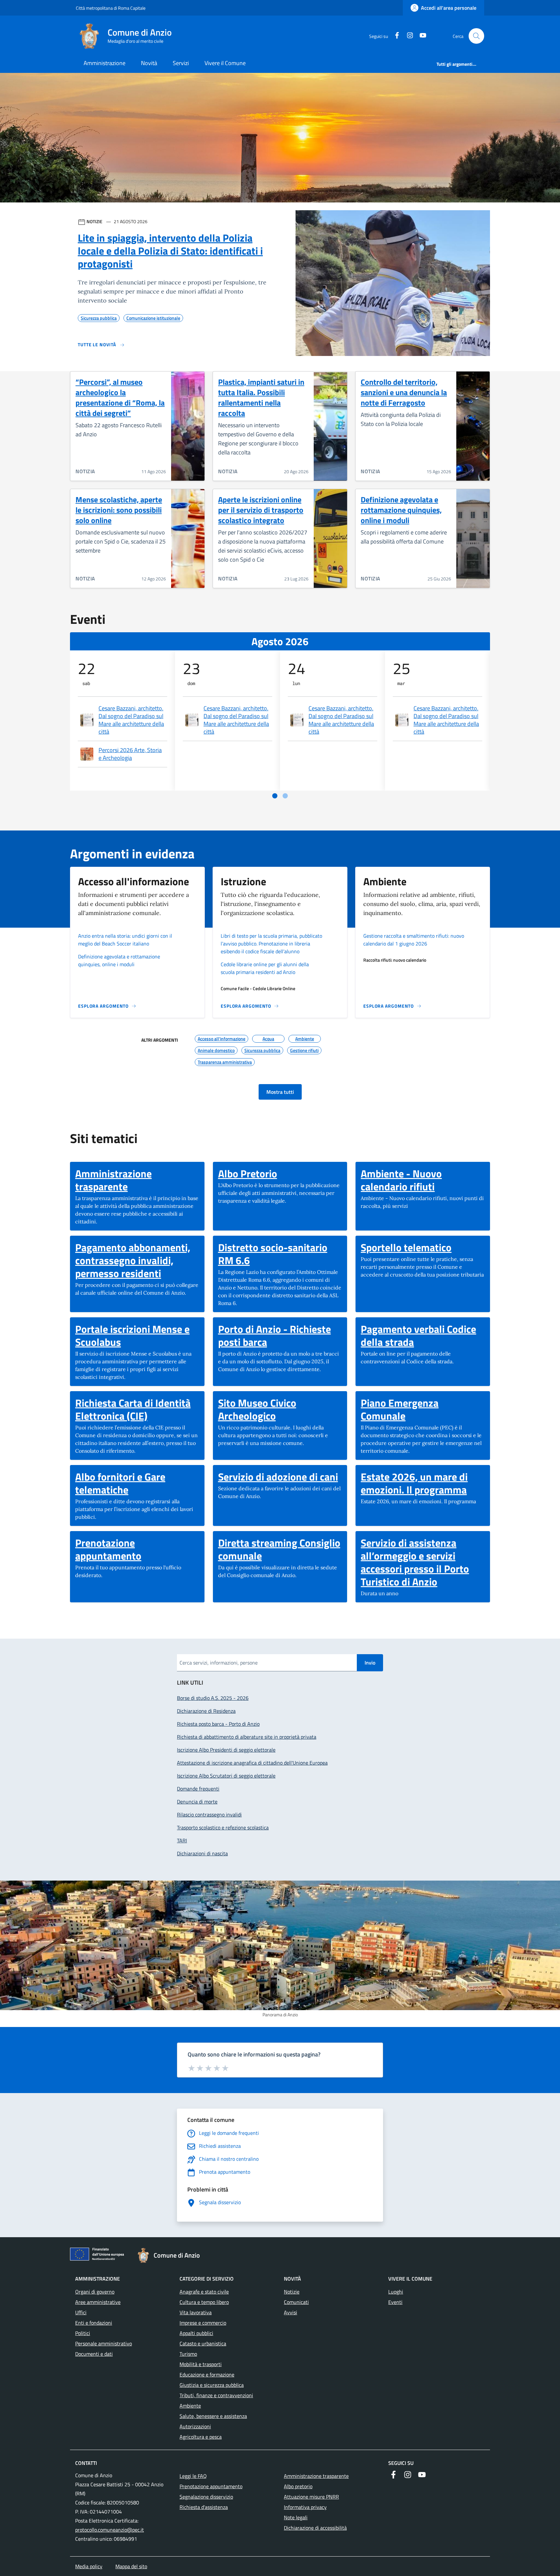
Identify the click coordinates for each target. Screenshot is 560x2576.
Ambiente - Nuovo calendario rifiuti (423, 1180)
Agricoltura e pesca (201, 2437)
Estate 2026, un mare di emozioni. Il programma (423, 1483)
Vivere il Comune (225, 63)
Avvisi (291, 2312)
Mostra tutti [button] (280, 1092)
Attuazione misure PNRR (311, 2497)
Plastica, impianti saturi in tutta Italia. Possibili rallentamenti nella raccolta (261, 397)
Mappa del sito (131, 2566)
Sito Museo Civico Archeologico (280, 1409)
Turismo (188, 2354)
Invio (370, 1663)
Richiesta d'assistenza (204, 2507)
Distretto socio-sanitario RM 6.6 (280, 1254)
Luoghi (396, 2292)
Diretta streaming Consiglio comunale (280, 1549)
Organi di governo (95, 2292)
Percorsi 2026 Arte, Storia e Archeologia (130, 754)
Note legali (296, 2517)
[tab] (275, 796)
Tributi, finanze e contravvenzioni (216, 2395)
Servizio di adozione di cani (278, 1477)
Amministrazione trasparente (137, 1180)
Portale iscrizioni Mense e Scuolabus (137, 1335)
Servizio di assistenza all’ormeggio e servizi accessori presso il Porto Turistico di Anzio (423, 1562)
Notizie (292, 2292)
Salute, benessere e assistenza (213, 2416)
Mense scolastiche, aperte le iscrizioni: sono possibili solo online (119, 510)
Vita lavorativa (196, 2312)
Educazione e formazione (207, 2375)
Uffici (81, 2312)
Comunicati (296, 2302)
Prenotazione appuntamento (137, 1549)
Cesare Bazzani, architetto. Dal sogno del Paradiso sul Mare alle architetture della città (131, 720)
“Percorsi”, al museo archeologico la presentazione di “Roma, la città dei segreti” (120, 397)
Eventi (395, 2302)
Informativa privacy (305, 2507)
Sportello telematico (406, 1247)
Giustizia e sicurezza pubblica (212, 2385)
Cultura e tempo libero (204, 2302)
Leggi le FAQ (193, 2476)
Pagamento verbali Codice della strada (423, 1335)
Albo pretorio (298, 2486)
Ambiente (190, 2406)
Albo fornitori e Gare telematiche (137, 1483)
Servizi (181, 63)
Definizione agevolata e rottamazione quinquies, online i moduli (401, 510)
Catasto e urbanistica (203, 2343)
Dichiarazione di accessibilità (315, 2528)
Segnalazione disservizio (206, 2497)
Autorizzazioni (195, 2426)
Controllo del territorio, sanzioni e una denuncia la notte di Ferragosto (404, 392)
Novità (149, 63)
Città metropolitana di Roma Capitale (111, 8)
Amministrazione (105, 63)
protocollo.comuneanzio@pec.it (110, 2530)
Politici (83, 2333)
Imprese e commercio (203, 2323)
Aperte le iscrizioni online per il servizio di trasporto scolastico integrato (261, 510)
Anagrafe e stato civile (204, 2292)
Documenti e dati (94, 2354)
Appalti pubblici (196, 2333)
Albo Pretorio (248, 1174)
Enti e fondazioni (94, 2323)
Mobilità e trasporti (201, 2364)
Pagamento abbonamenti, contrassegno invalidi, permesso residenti (137, 1260)
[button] (476, 36)
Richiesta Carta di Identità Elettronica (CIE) (137, 1409)
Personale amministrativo (104, 2343)
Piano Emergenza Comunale (423, 1409)
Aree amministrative (98, 2302)
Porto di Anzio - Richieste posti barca (280, 1335)
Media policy (89, 2566)
